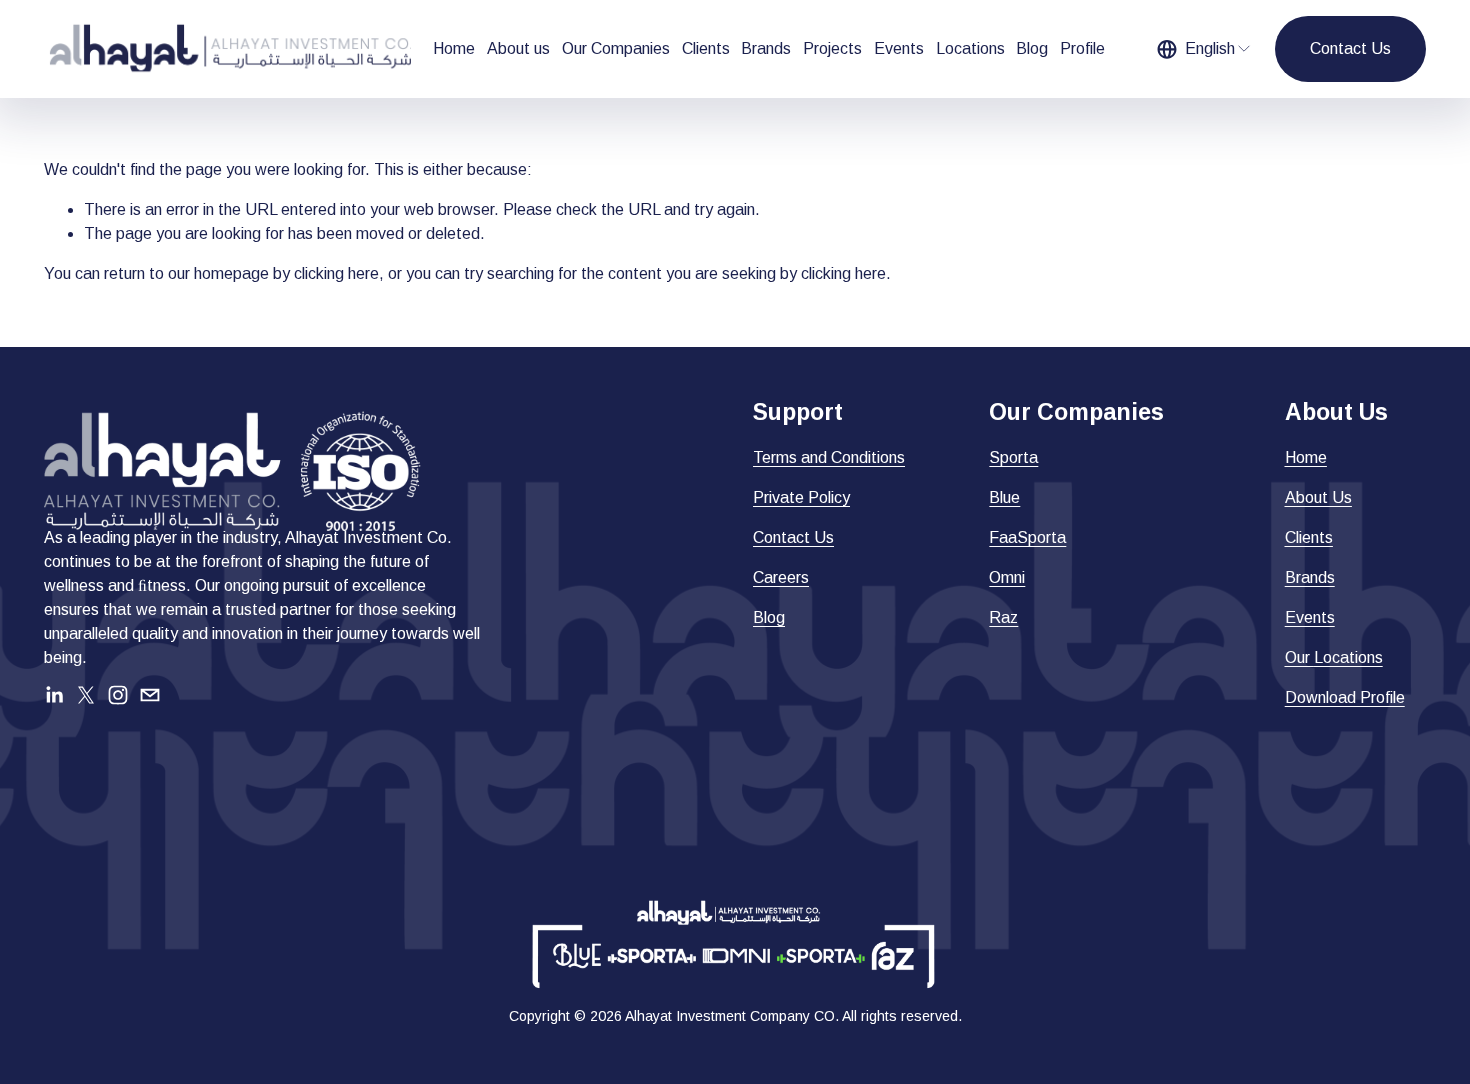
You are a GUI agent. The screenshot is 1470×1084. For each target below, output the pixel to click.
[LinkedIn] (54, 695)
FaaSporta (1027, 537)
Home (454, 48)
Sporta (1013, 457)
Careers (781, 577)
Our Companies (616, 48)
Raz (1003, 617)
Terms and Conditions (829, 457)
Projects (832, 48)
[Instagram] (118, 695)
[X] (86, 695)
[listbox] (1205, 49)
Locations (970, 48)
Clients (706, 48)
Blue (1004, 497)
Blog (1032, 48)
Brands (766, 48)
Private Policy (801, 497)
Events (899, 48)
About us (518, 48)
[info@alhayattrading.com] (150, 695)
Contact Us (1350, 48)
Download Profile (1345, 697)
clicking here (336, 273)
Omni (1007, 577)
